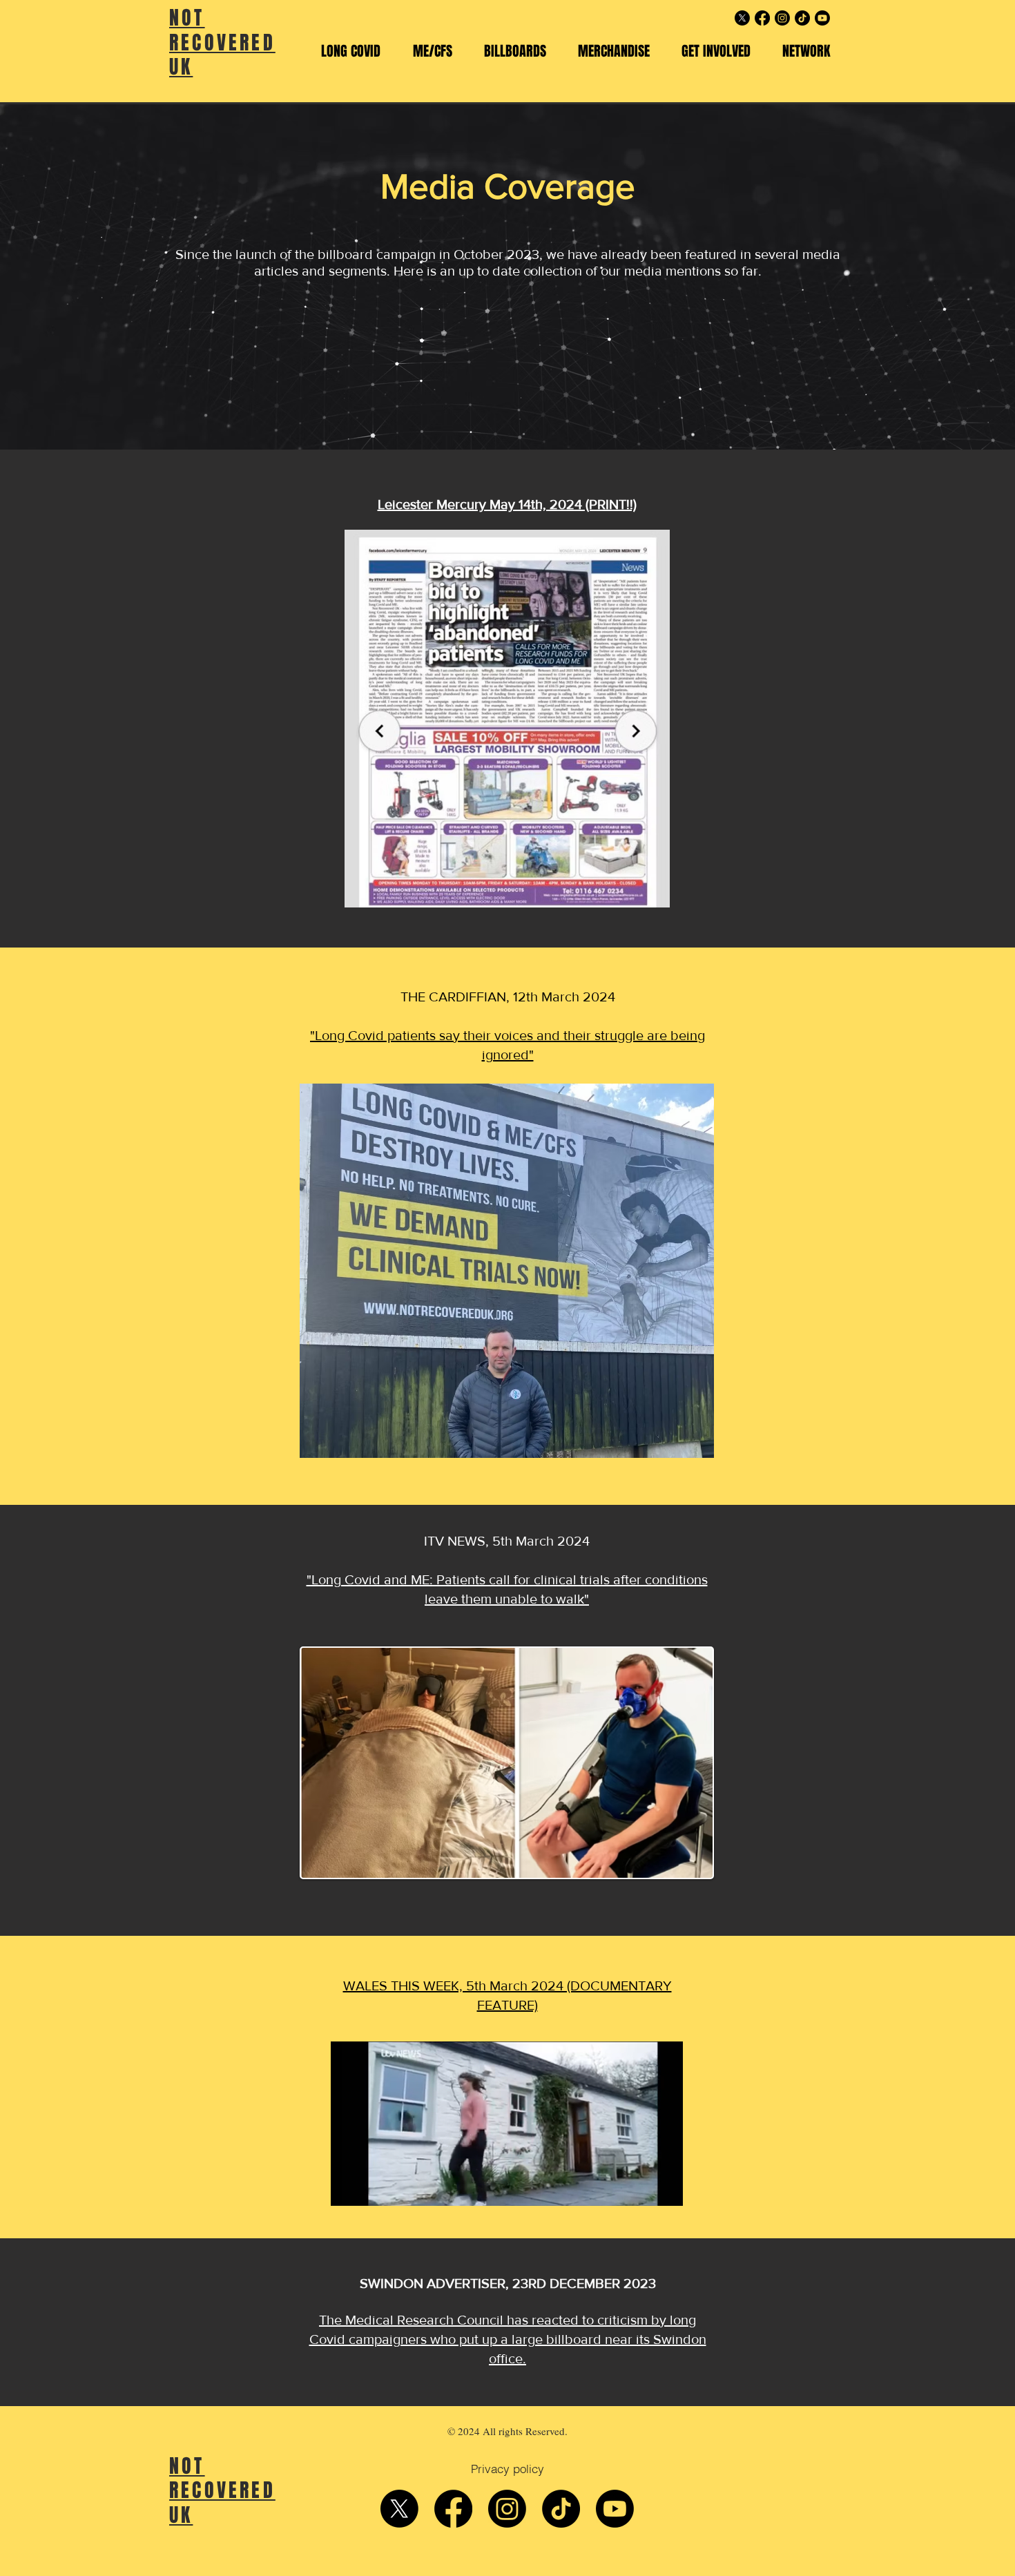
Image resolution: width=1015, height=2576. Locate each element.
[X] (742, 18)
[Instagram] (782, 18)
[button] (350, 51)
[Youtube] (822, 18)
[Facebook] (762, 18)
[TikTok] (802, 18)
